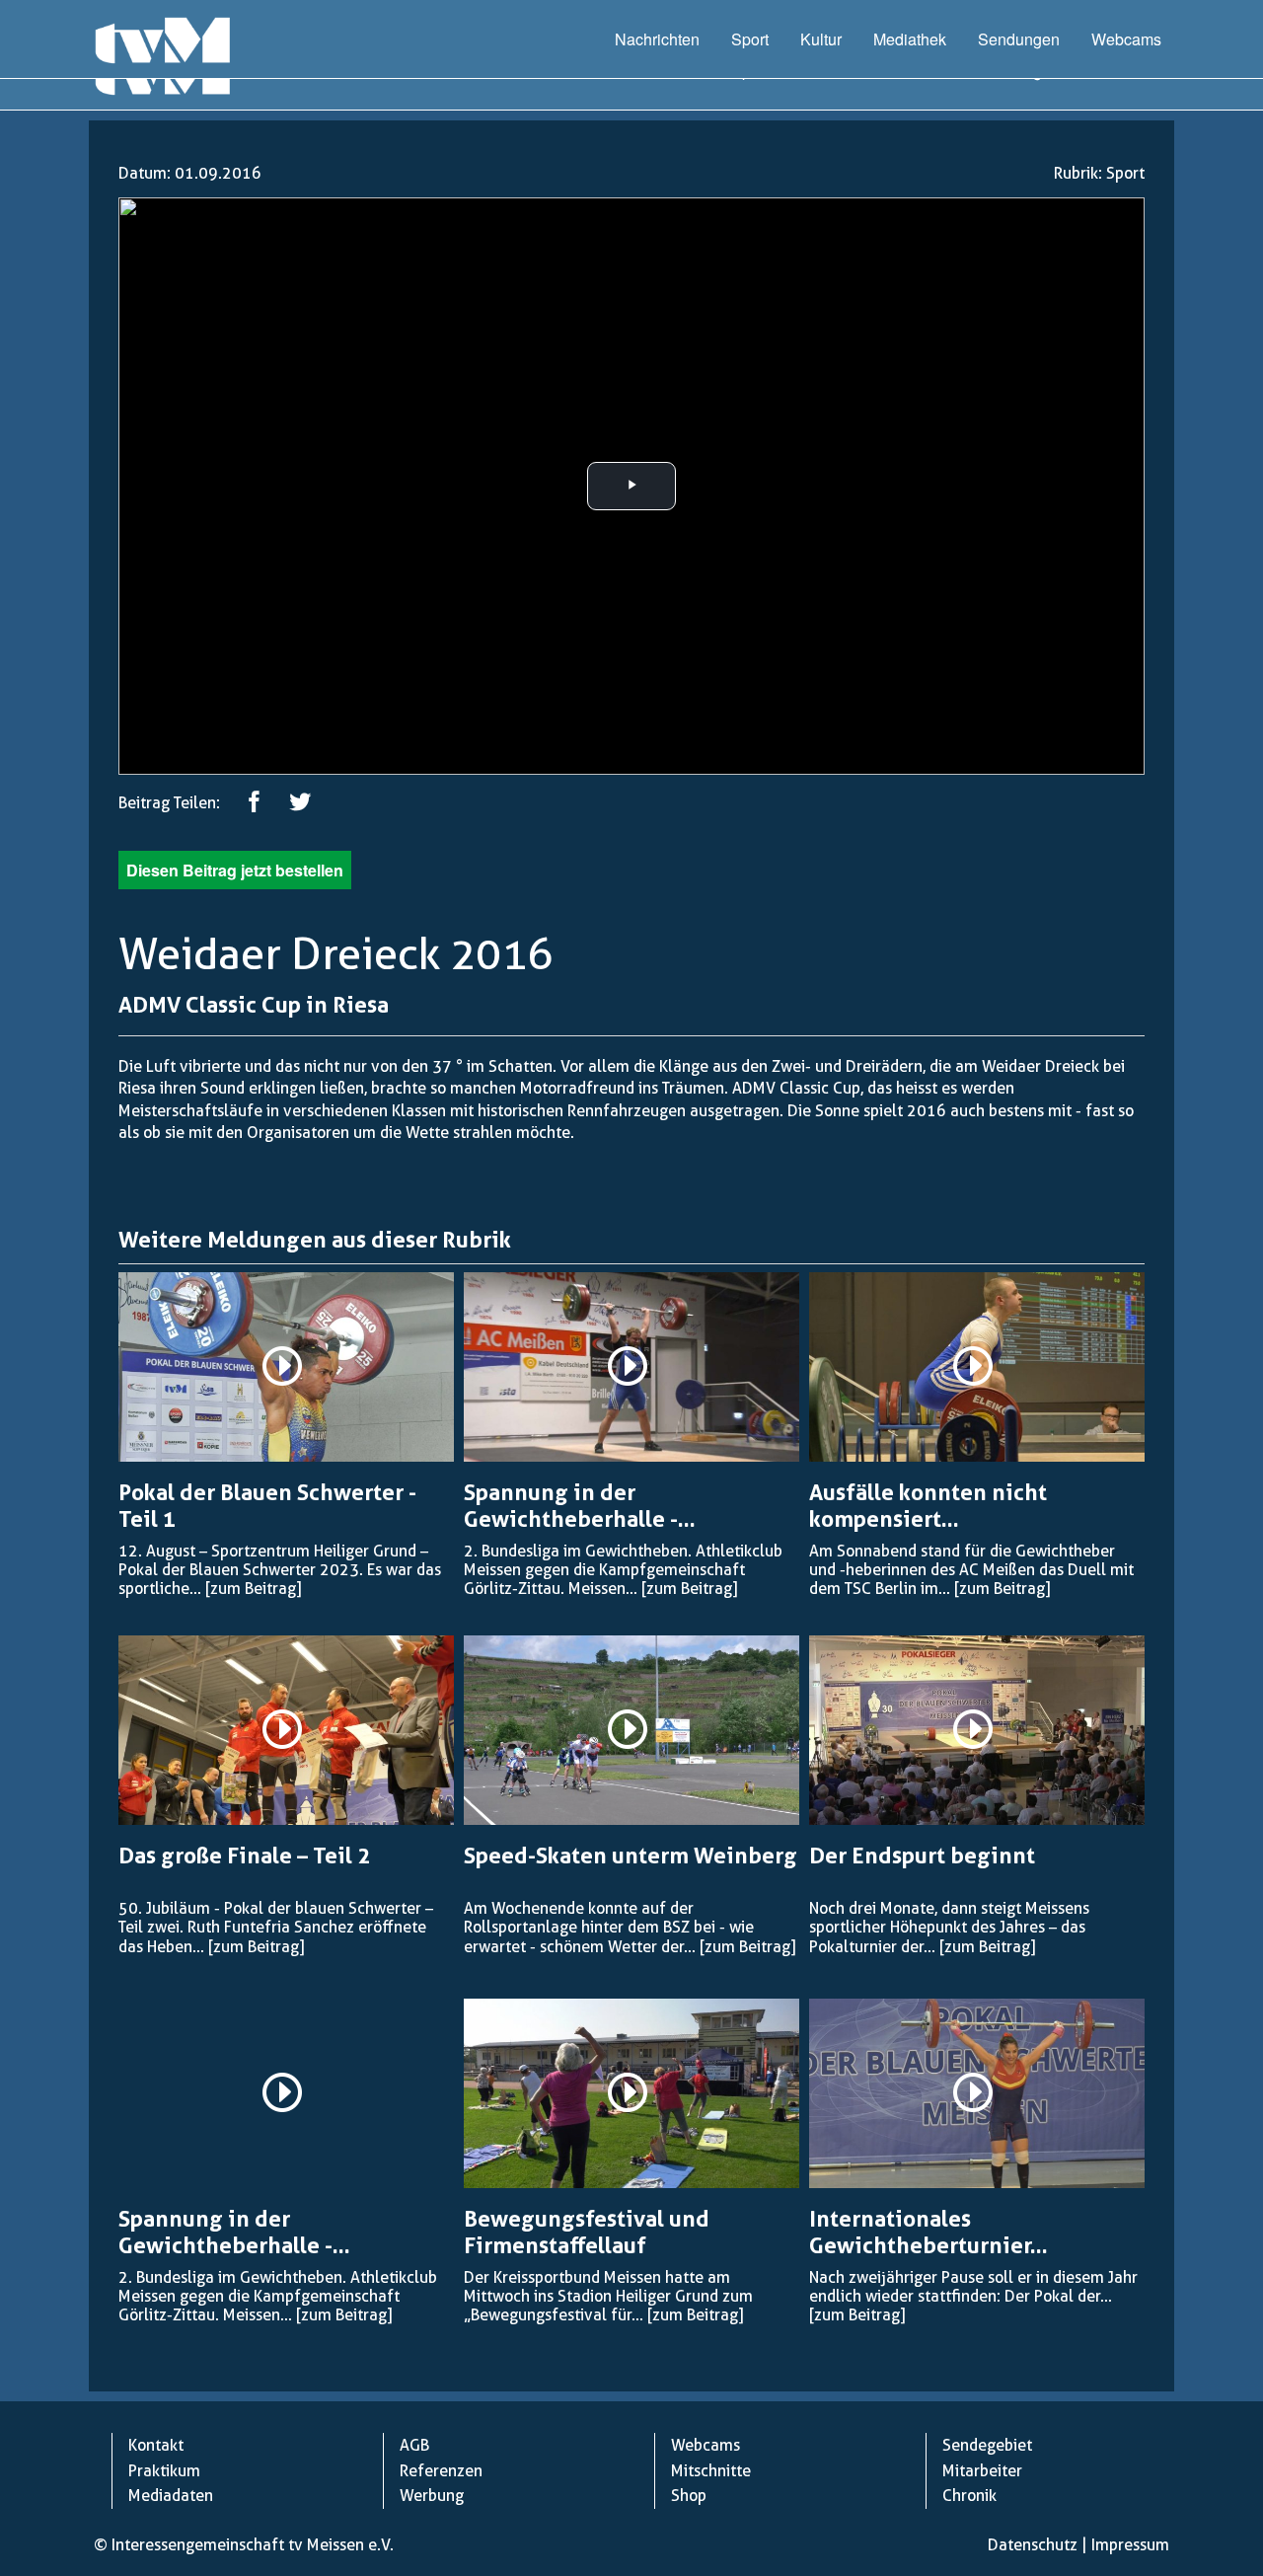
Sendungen (1019, 39)
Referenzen (441, 2471)
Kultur (821, 39)
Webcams (1126, 39)
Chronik (969, 2496)
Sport (750, 39)
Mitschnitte (711, 2471)
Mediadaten (171, 2496)
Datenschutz (1033, 2545)
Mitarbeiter (982, 2471)
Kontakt (156, 2445)
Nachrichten (657, 39)
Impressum (1130, 2545)
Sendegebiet (987, 2445)
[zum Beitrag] (253, 1589)
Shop (689, 2496)
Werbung (432, 2496)
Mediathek (910, 39)
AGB (414, 2445)
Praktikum (164, 2471)
